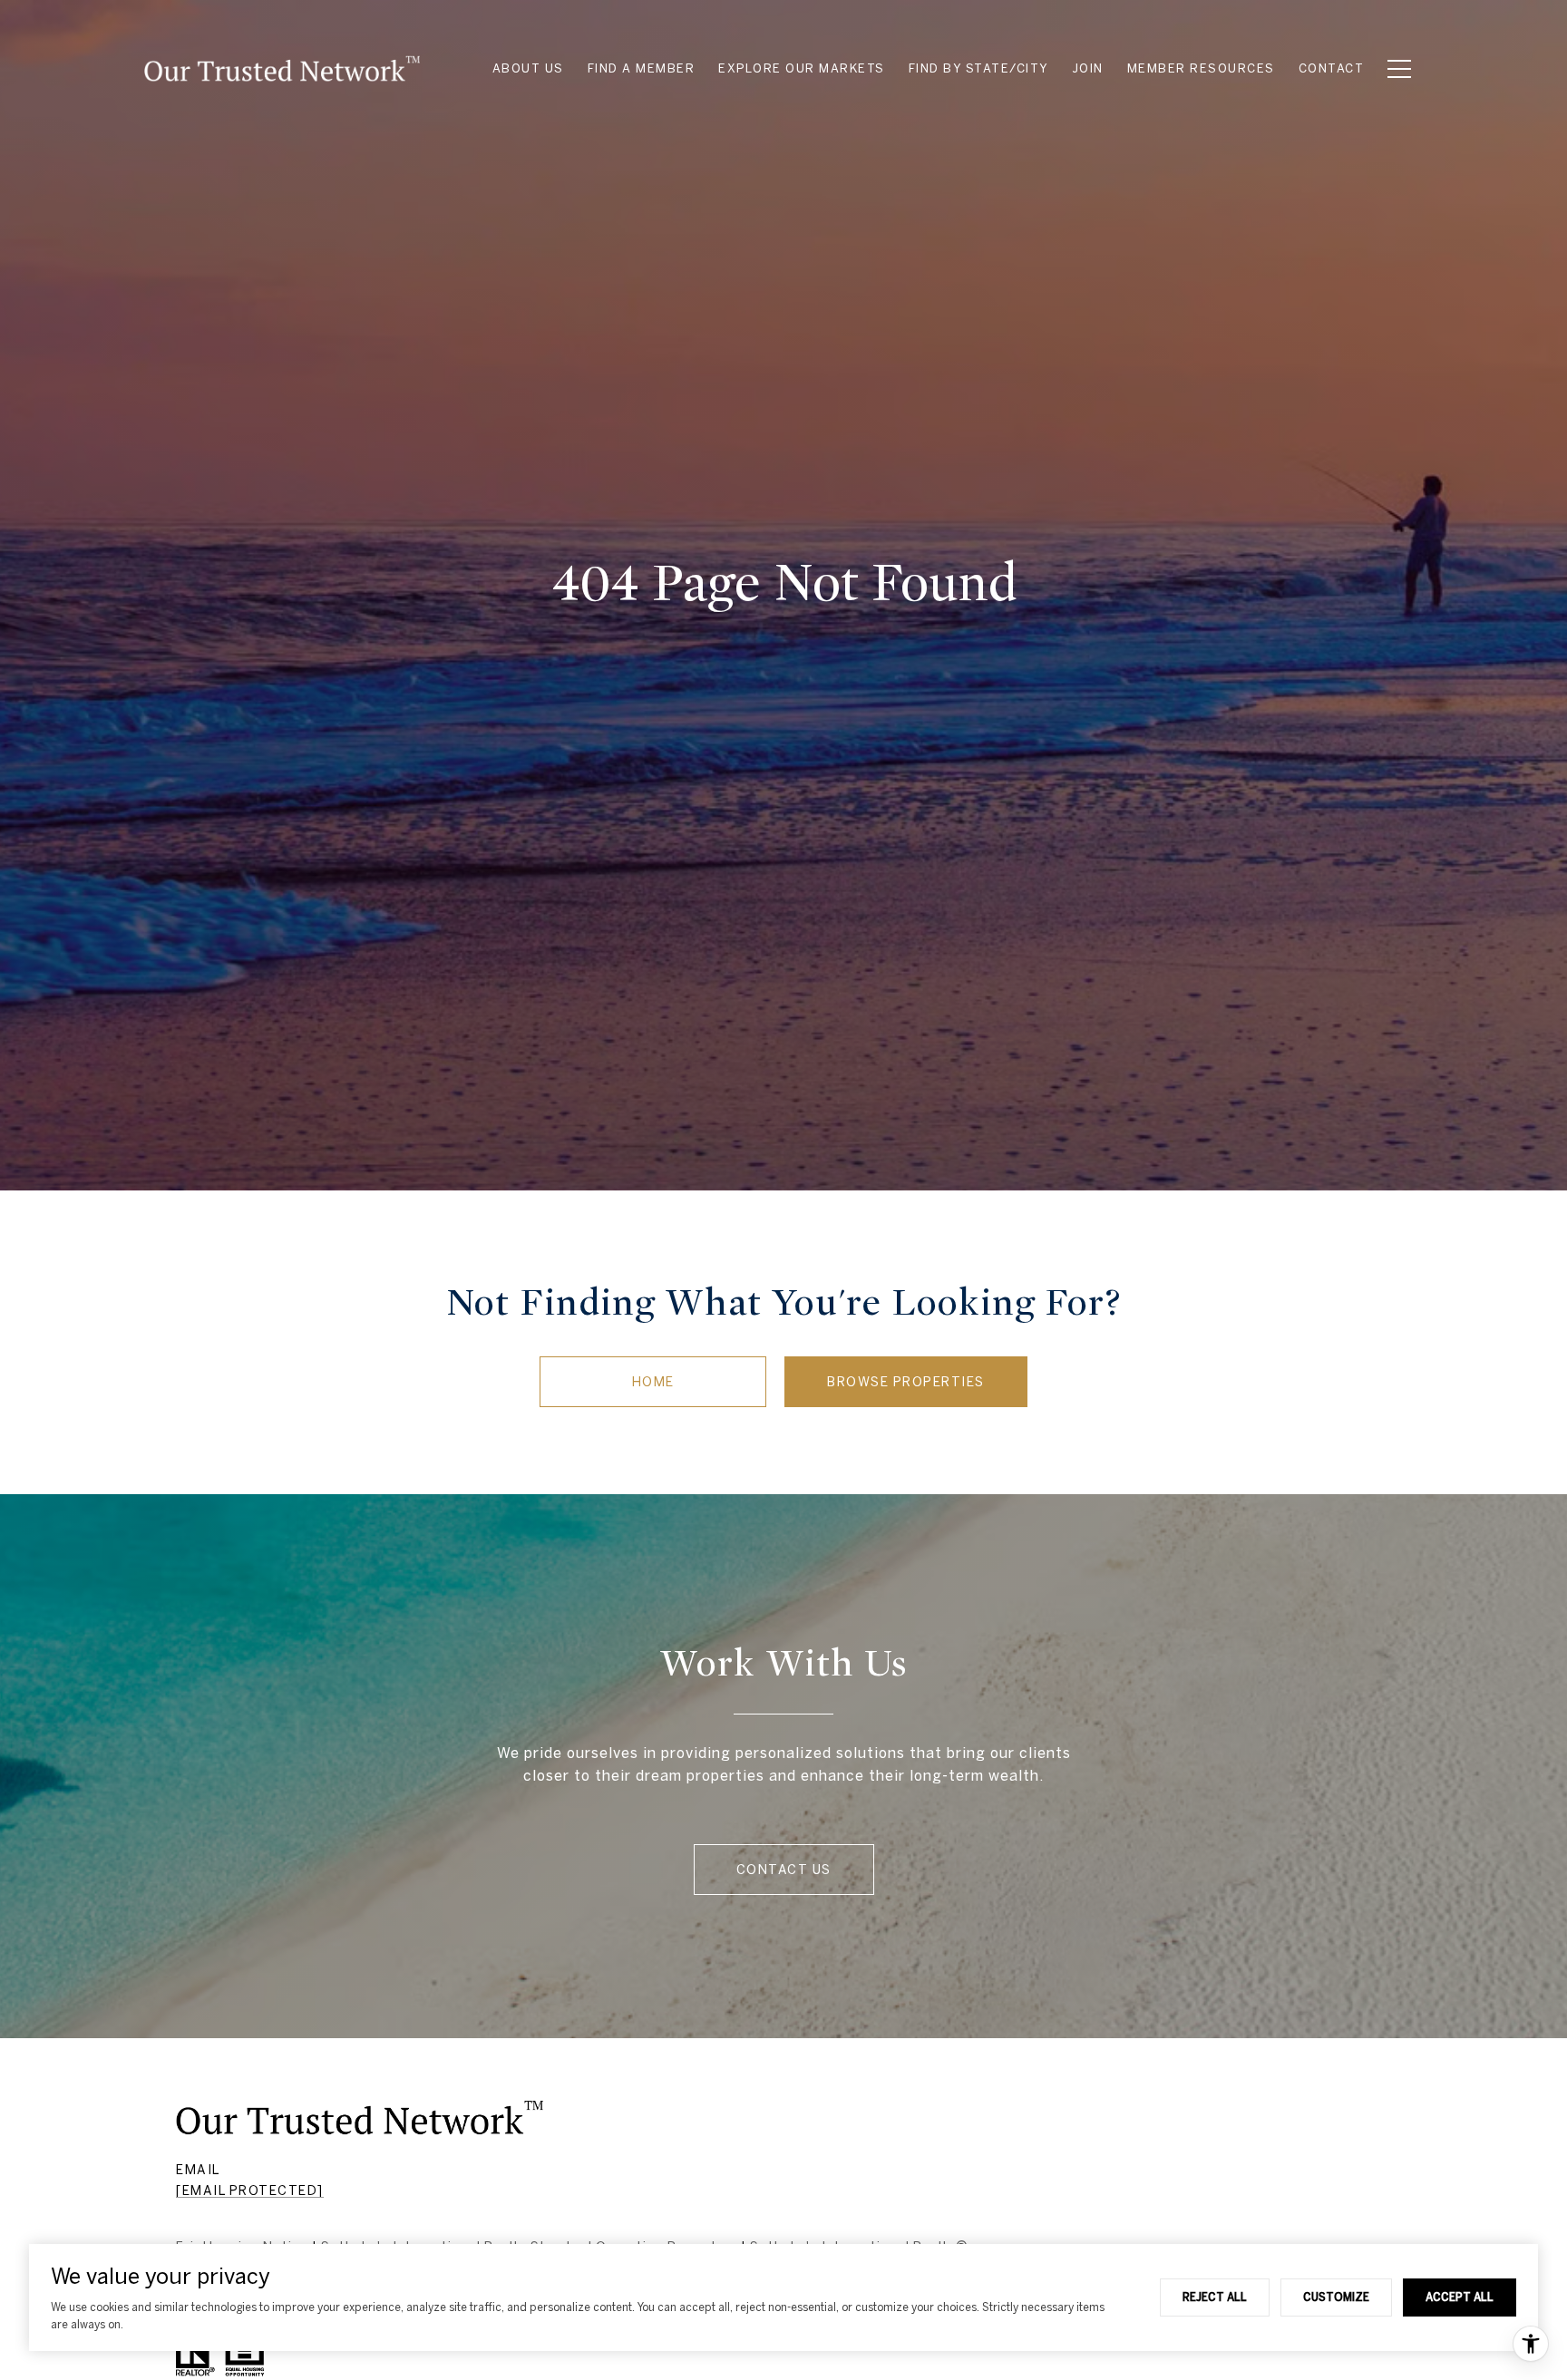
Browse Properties (906, 1382)
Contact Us (784, 1870)
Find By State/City (979, 68)
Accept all (1460, 2297)
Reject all (1215, 2297)
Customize (1336, 2297)
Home (653, 1382)
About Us (528, 68)
